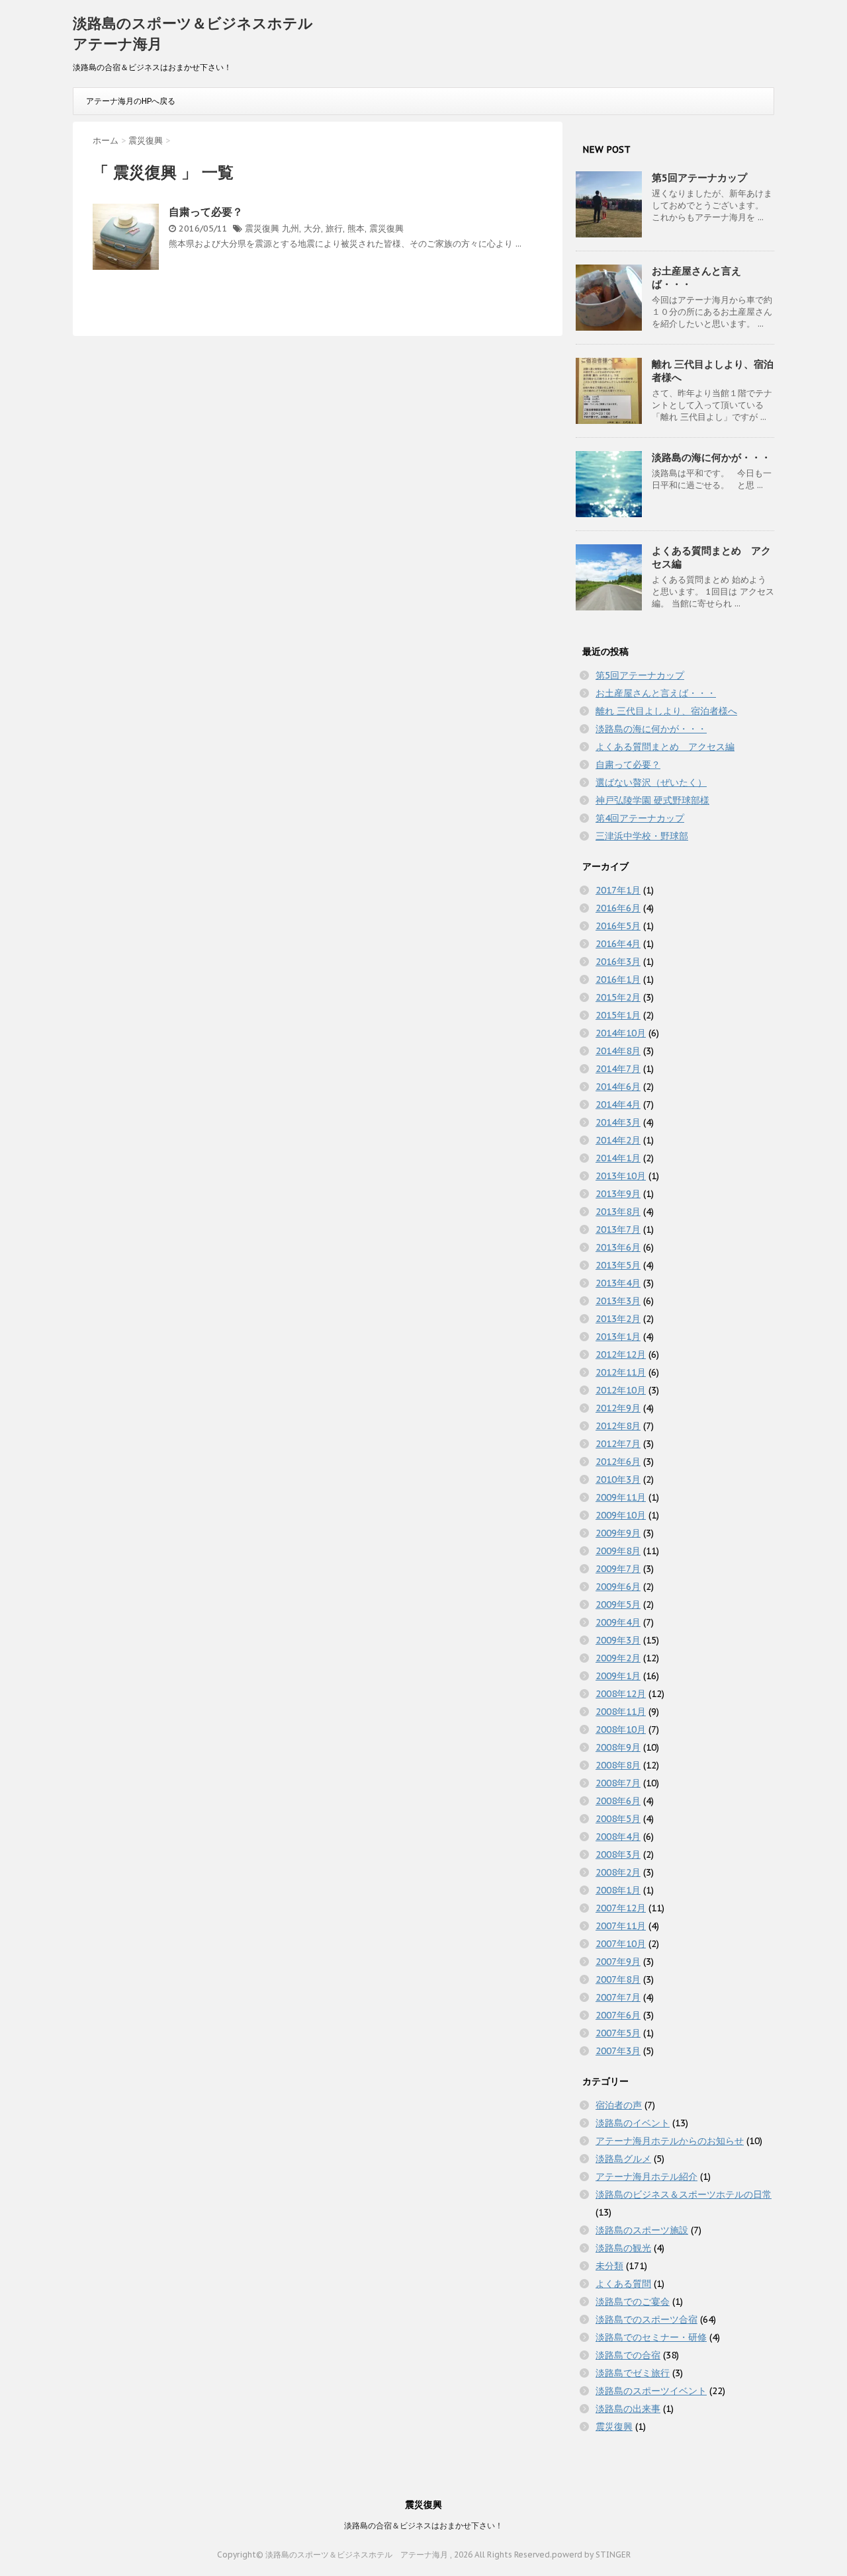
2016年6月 (618, 908)
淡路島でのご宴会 (633, 2302)
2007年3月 (618, 2051)
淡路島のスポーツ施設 (642, 2230)
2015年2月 (618, 997)
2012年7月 (618, 1444)
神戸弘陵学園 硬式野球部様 (652, 800)
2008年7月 (618, 1783)
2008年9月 (618, 1747)
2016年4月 (618, 944)
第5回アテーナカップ (699, 178)
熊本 (356, 229)
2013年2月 (618, 1319)
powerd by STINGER (591, 2555)
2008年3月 (618, 1854)
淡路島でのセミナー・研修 (651, 2337)
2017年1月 (618, 890)
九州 (290, 229)
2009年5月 (618, 1604)
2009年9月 (618, 1533)
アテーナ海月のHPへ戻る (131, 101)
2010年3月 (618, 1479)
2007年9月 (618, 1962)
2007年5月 (618, 2033)
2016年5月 (618, 926)
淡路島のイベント (633, 2123)
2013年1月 (618, 1337)
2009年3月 (618, 1640)
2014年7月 (618, 1069)
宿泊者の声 (619, 2105)
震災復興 (262, 229)
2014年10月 (621, 1033)
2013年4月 (618, 1283)
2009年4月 (618, 1622)
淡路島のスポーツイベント (651, 2391)
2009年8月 (618, 1551)
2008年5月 (618, 1819)
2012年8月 (618, 1426)
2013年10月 (621, 1176)
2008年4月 (618, 1837)
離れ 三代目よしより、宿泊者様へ (666, 711)
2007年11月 (621, 1926)
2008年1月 (618, 1890)
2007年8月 (618, 1979)
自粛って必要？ (206, 212)
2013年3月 (618, 1301)
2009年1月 (618, 1676)
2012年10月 (621, 1390)
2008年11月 (621, 1712)
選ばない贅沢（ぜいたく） (651, 782)
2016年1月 (618, 979)
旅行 (334, 229)
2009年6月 (618, 1587)
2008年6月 (618, 1801)
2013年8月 (618, 1212)
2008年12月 (621, 1694)
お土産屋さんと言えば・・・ (656, 693)
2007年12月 (621, 1908)
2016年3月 (618, 962)
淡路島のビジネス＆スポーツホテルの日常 (684, 2194)
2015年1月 (618, 1015)
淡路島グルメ (623, 2159)
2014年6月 (618, 1087)
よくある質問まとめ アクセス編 (665, 747)
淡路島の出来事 (628, 2409)
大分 (312, 229)
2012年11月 (621, 1372)
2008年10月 (621, 1729)
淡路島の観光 (623, 2248)
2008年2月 (618, 1872)
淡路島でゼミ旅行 (633, 2373)
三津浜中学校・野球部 (642, 836)
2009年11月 (621, 1497)
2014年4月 (618, 1104)
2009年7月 (618, 1569)
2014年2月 (618, 1140)
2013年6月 (618, 1247)
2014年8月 (618, 1051)
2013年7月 (618, 1229)
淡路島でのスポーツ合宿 (646, 2319)
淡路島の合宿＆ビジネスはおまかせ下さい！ (423, 2525)
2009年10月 (621, 1515)
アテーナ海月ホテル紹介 (646, 2177)
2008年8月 (618, 1765)
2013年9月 (618, 1194)
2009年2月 (618, 1658)
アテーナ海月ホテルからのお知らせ (670, 2141)
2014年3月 (618, 1122)
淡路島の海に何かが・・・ (711, 457)
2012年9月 (618, 1408)
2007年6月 (618, 2015)
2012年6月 (618, 1462)
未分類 (609, 2266)
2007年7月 (618, 1997)
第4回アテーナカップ (640, 818)
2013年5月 (618, 1265)
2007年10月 (621, 1944)
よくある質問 (623, 2284)
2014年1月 (618, 1158)
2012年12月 (621, 1354)
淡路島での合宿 (628, 2355)
